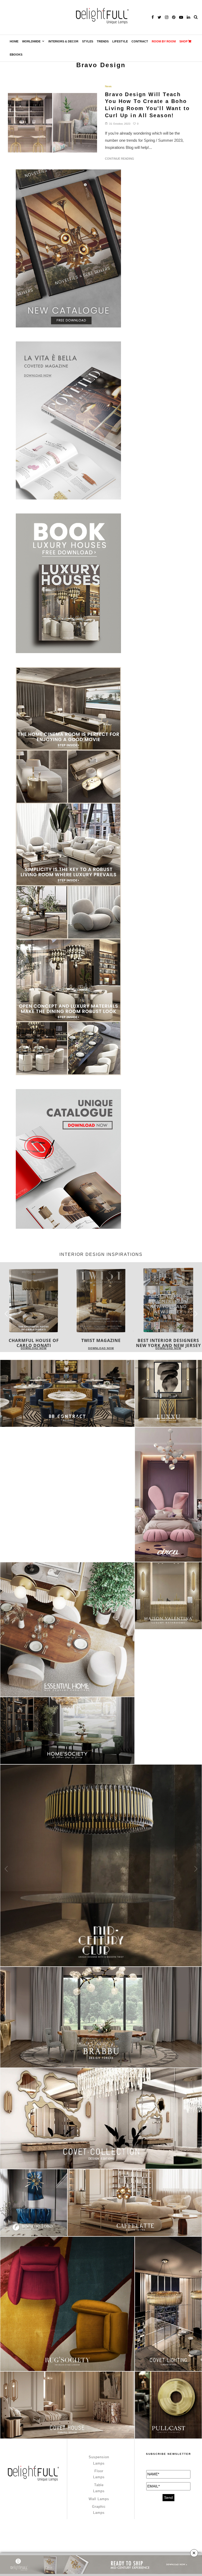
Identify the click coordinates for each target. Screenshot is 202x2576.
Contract (140, 41)
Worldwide (31, 41)
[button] (196, 1314)
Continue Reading (120, 159)
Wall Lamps (99, 2499)
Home (14, 41)
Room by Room (164, 41)
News (108, 86)
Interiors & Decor (63, 41)
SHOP (183, 41)
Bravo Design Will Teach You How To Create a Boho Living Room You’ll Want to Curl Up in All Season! (147, 105)
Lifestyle (120, 41)
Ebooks (16, 55)
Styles (88, 41)
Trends (103, 41)
